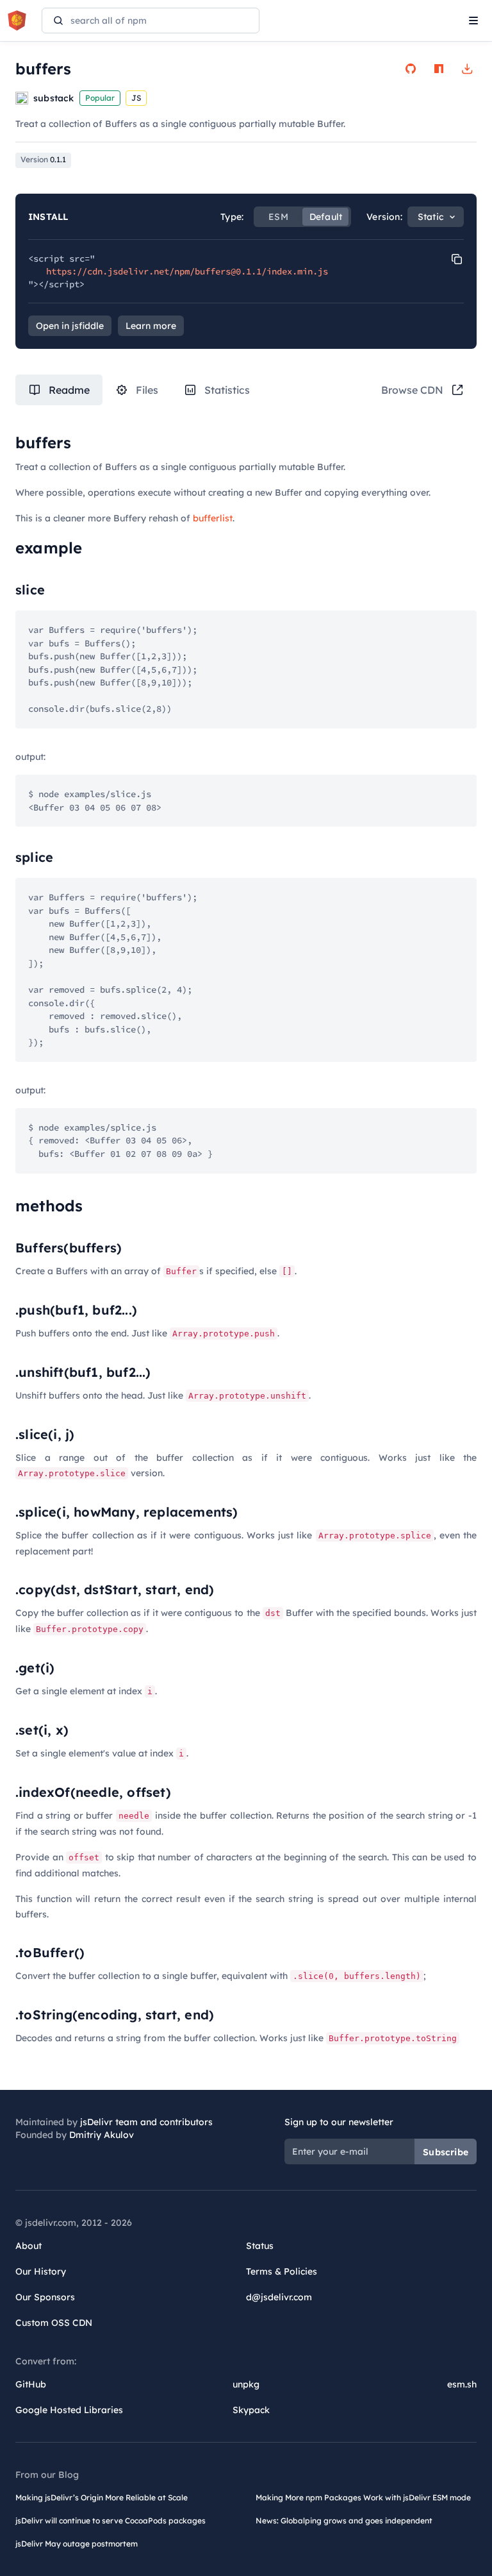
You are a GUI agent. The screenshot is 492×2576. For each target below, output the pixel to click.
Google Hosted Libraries (69, 2410)
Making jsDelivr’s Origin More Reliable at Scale (102, 2497)
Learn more (151, 326)
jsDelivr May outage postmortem (77, 2544)
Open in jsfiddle (70, 326)
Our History (41, 2271)
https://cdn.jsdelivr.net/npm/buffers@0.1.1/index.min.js (187, 271)
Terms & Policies (282, 2271)
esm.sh (462, 2384)
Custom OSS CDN (54, 2323)
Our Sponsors (45, 2297)
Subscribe (446, 2152)
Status (260, 2246)
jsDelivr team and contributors (146, 2122)
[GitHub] (411, 69)
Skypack (251, 2410)
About (29, 2246)
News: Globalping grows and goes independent (344, 2521)
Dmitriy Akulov (102, 2135)
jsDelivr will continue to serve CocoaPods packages (111, 2521)
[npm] (439, 69)
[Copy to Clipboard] (457, 259)
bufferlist (213, 518)
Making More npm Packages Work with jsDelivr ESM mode (363, 2497)
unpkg (246, 2384)
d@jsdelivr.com (279, 2297)
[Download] (467, 69)
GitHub (31, 2384)
